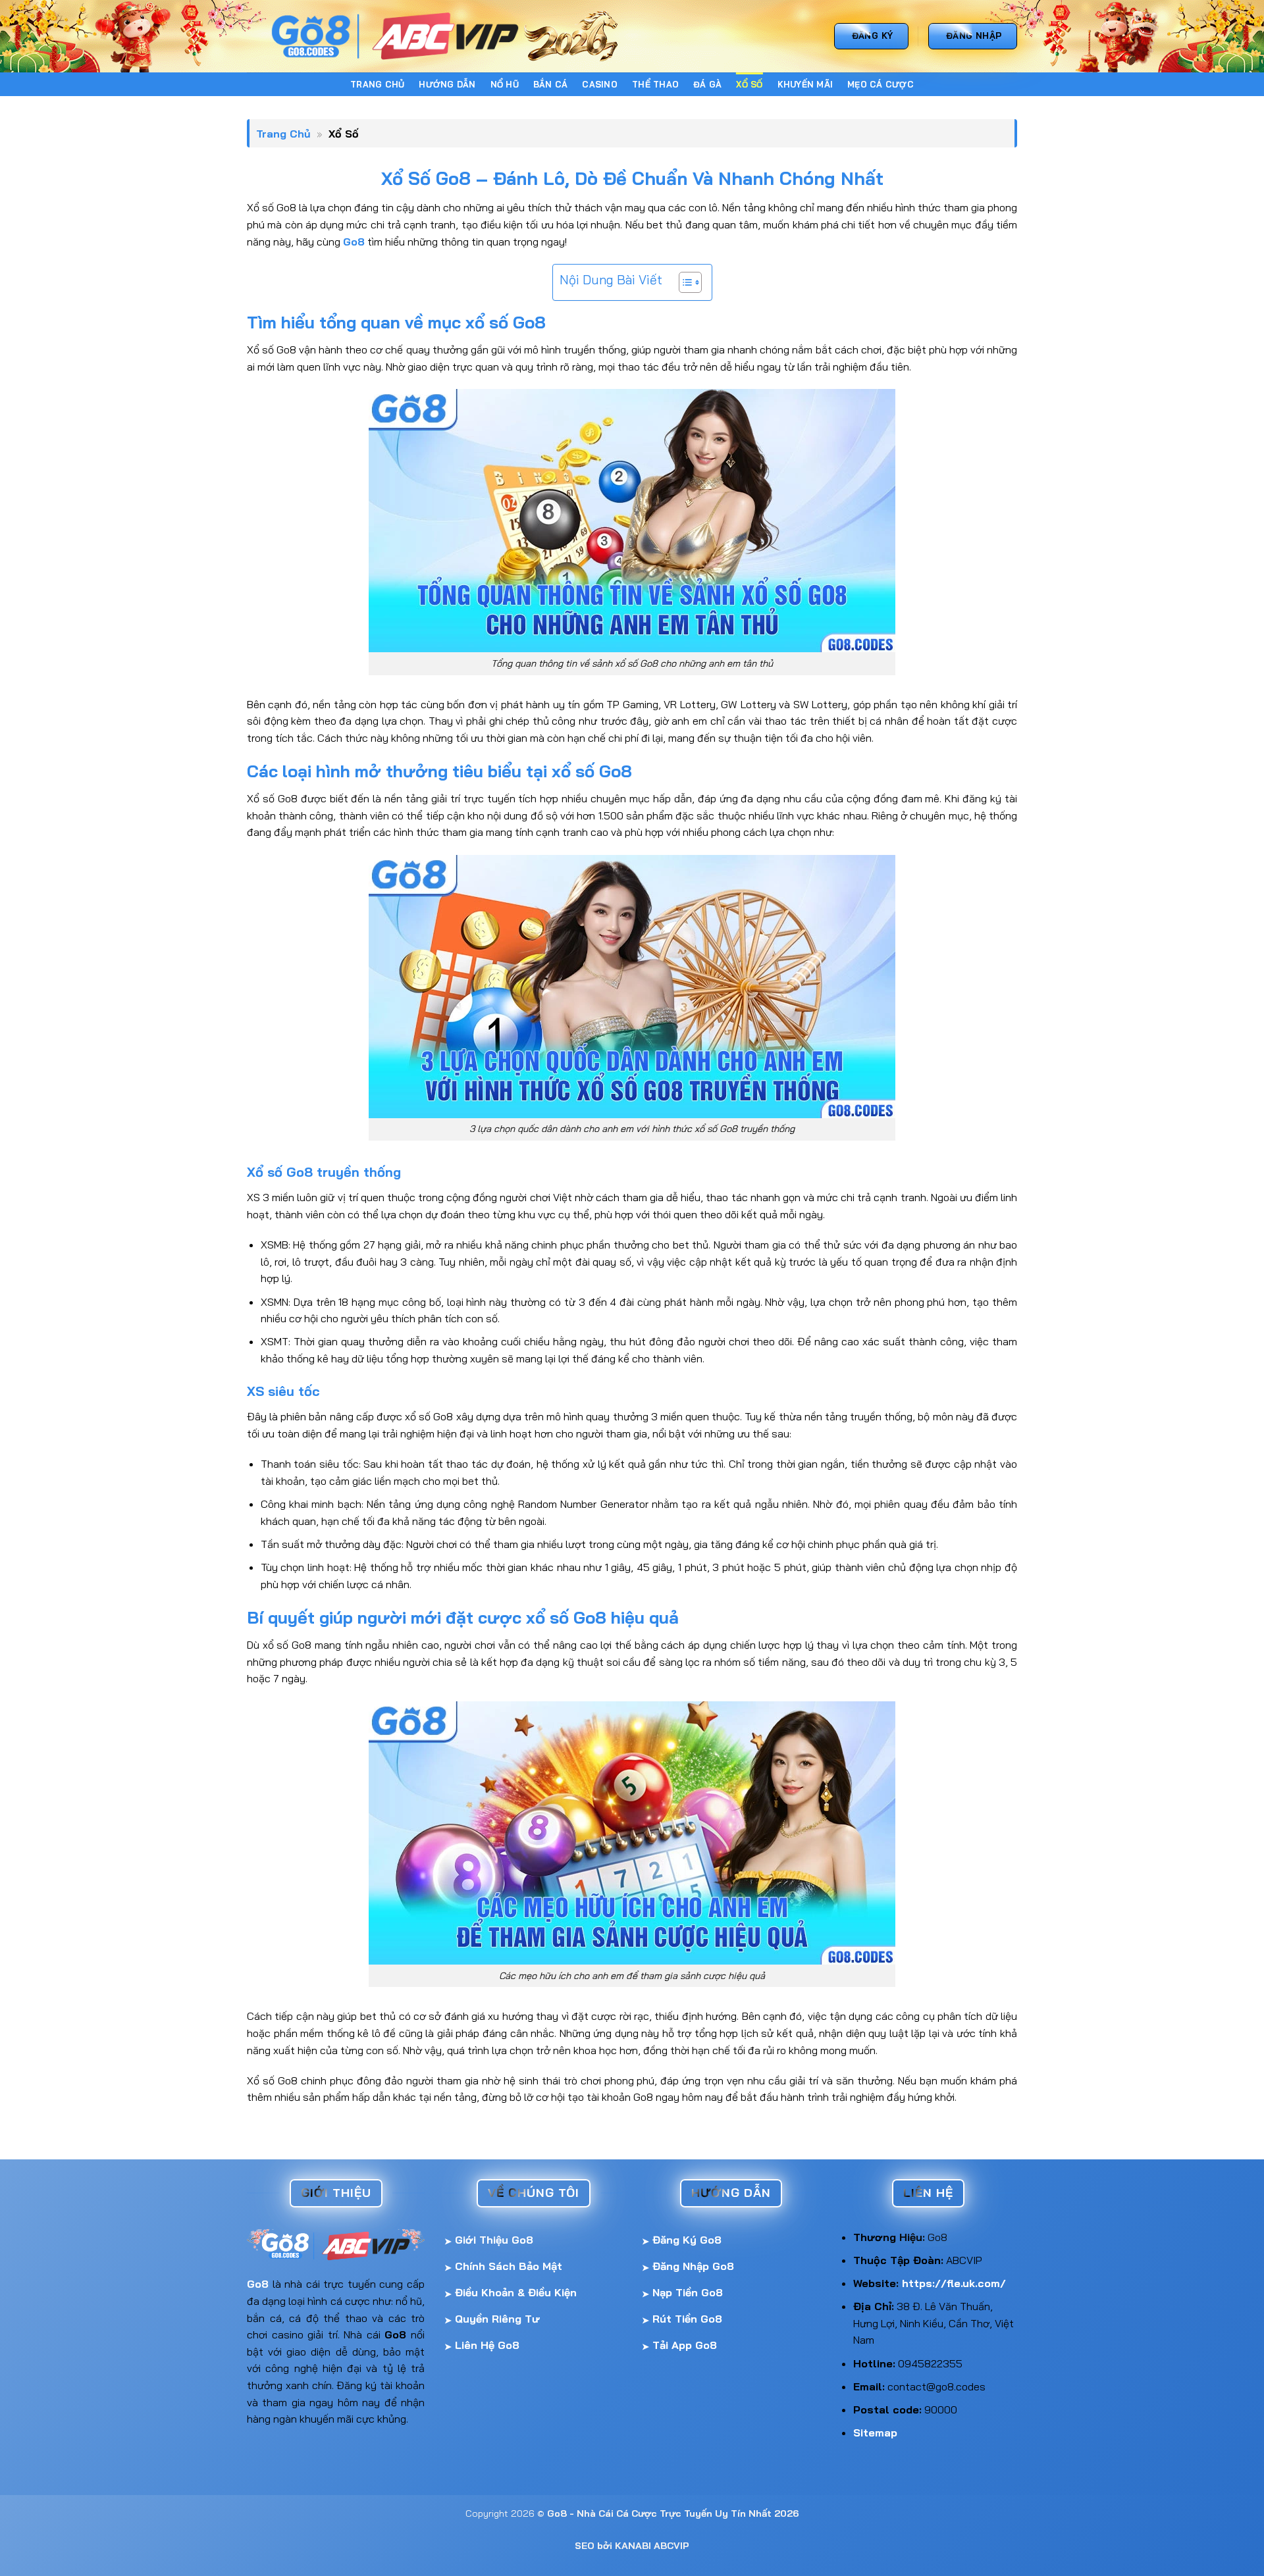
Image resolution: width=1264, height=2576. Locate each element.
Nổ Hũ (505, 84)
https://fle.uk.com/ (954, 2283)
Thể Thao (655, 84)
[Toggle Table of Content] (684, 282)
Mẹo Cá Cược (881, 84)
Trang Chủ (377, 84)
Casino (600, 84)
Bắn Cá (551, 84)
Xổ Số (749, 84)
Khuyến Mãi (805, 84)
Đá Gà (707, 84)
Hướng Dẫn (447, 84)
